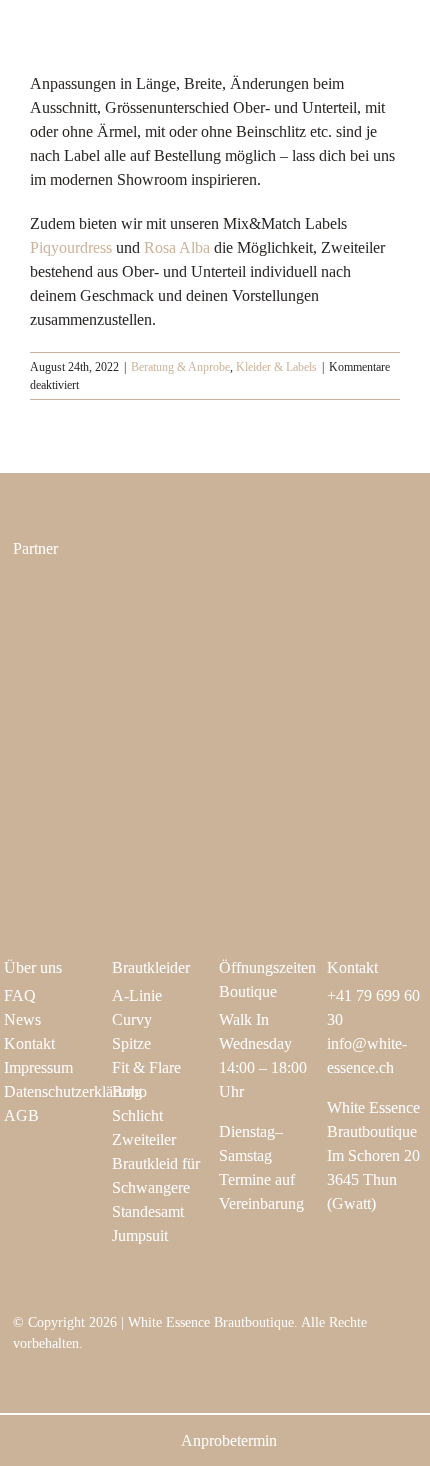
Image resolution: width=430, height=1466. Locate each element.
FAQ (20, 995)
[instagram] (19, 1378)
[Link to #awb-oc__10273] (384, 36)
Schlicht (137, 1115)
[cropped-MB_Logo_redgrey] (309, 594)
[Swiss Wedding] (309, 707)
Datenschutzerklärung (73, 1091)
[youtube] (83, 1378)
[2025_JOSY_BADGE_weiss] (95, 707)
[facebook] (51, 1378)
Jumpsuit (140, 1235)
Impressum (38, 1067)
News (22, 1019)
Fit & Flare (146, 1067)
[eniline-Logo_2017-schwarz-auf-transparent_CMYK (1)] (95, 592)
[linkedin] (115, 1378)
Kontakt (29, 1043)
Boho (129, 1091)
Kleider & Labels (276, 367)
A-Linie (137, 995)
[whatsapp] (147, 1378)
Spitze (131, 1043)
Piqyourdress (71, 247)
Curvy (132, 1019)
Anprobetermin (229, 1440)
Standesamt (148, 1211)
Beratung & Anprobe (180, 367)
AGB (21, 1115)
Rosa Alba (177, 247)
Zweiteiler (144, 1139)
